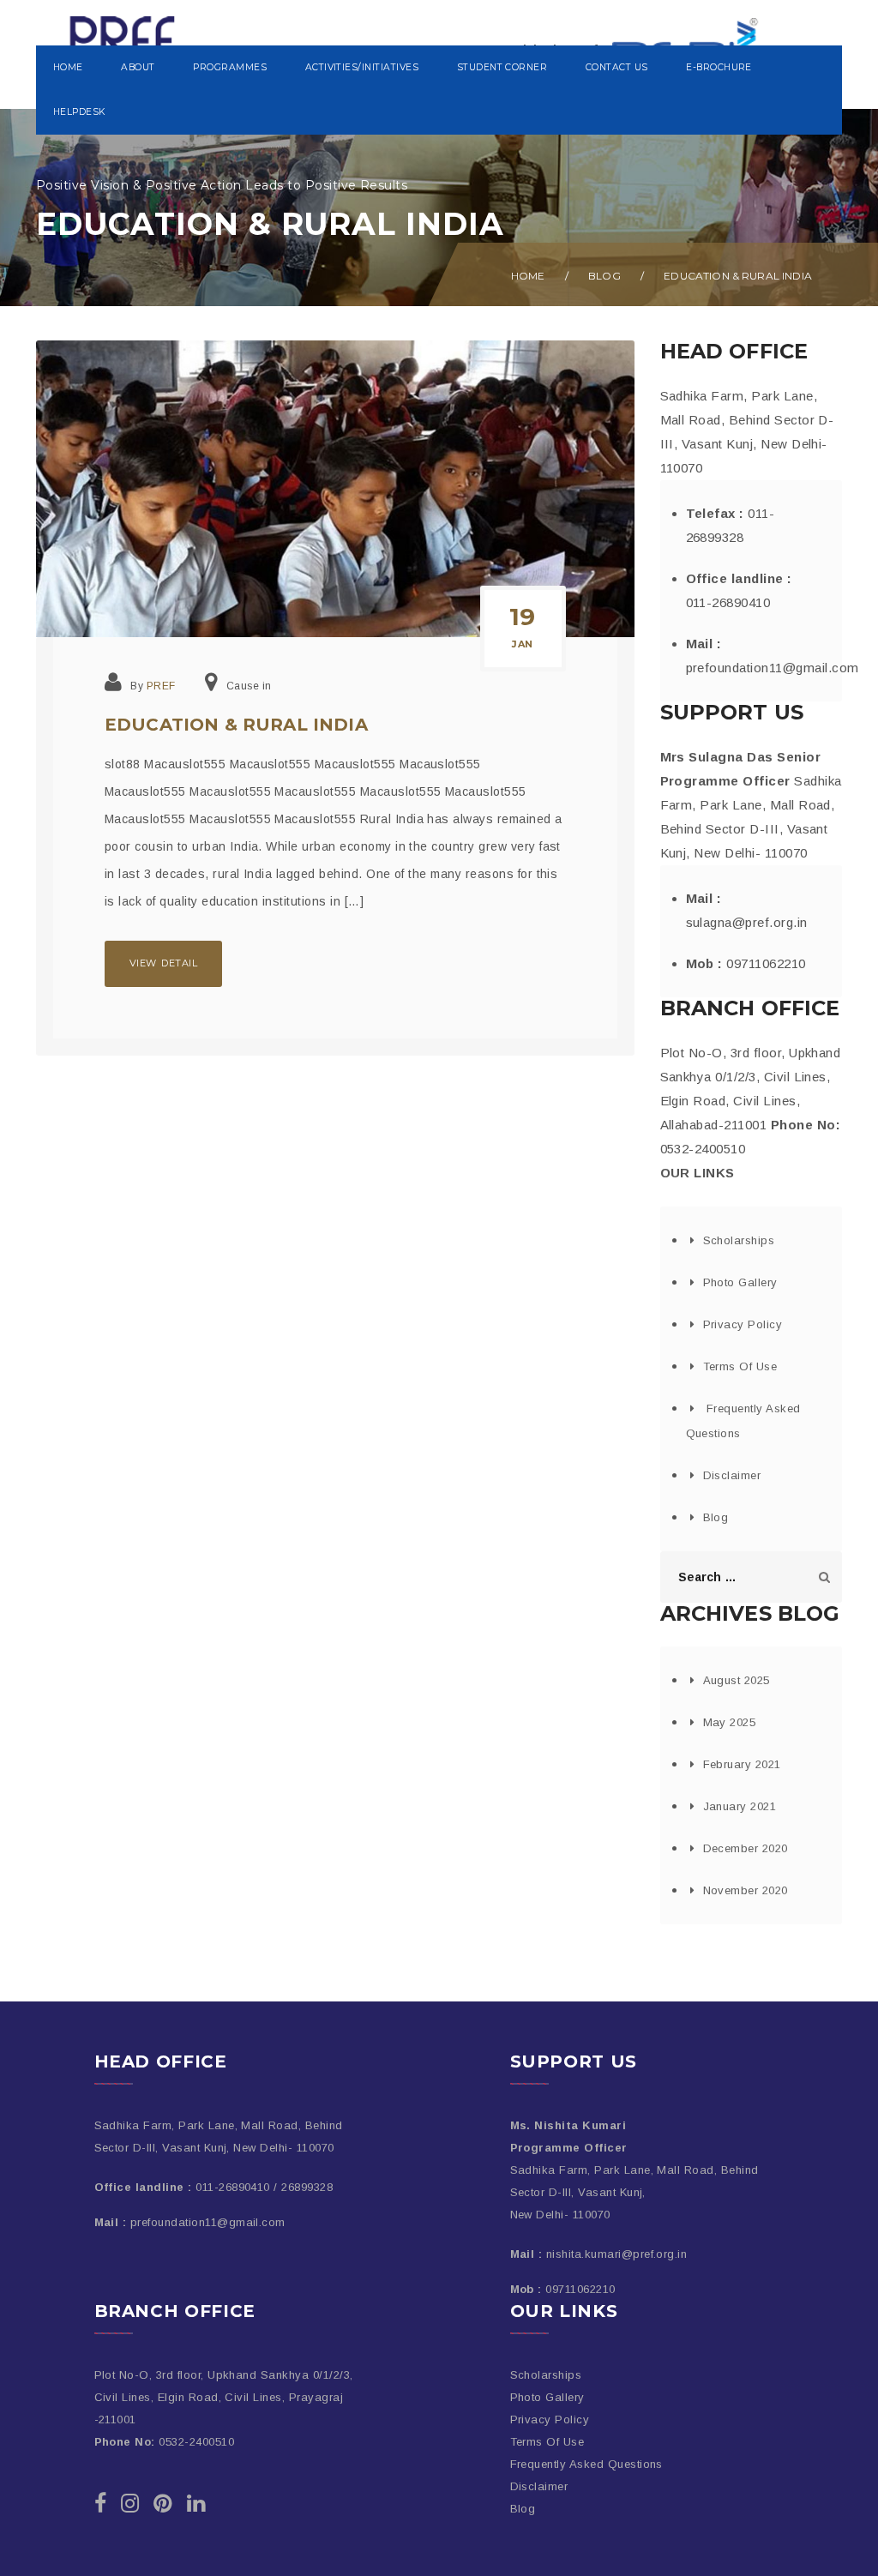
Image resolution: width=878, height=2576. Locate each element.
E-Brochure (719, 67)
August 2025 (737, 1680)
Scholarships (739, 1240)
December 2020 (746, 1848)
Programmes (230, 67)
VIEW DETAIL (163, 963)
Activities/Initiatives (362, 67)
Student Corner (502, 67)
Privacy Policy (743, 1324)
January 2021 (740, 1806)
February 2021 (742, 1764)
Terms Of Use (740, 1366)
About (138, 67)
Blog (604, 276)
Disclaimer (732, 1475)
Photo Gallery (740, 1282)
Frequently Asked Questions (586, 2464)
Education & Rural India (236, 725)
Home (68, 67)
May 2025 (730, 1722)
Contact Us (617, 67)
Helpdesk (79, 112)
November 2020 (746, 1890)
